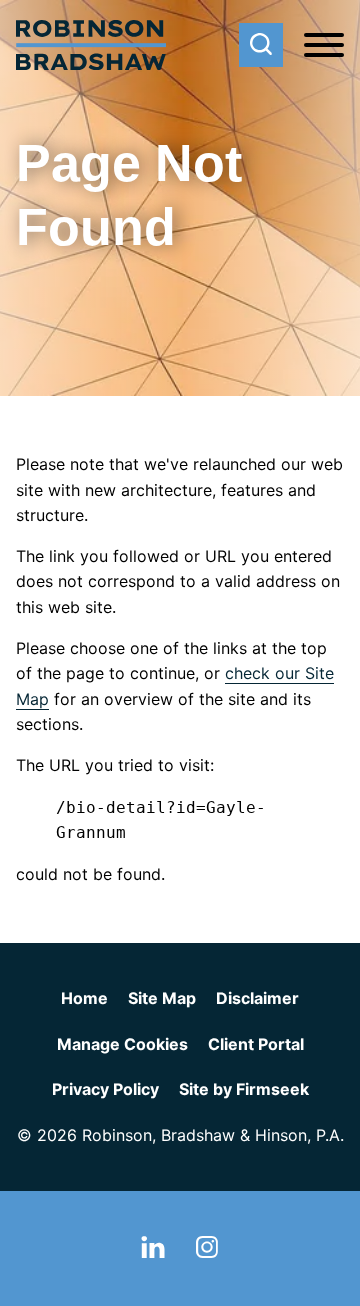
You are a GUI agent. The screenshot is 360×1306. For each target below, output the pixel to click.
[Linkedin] (153, 1252)
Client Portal (256, 1044)
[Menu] (324, 46)
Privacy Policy (105, 1089)
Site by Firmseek (244, 1089)
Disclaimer (257, 998)
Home (84, 998)
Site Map (162, 998)
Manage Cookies (122, 1044)
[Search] (261, 45)
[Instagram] (207, 1252)
